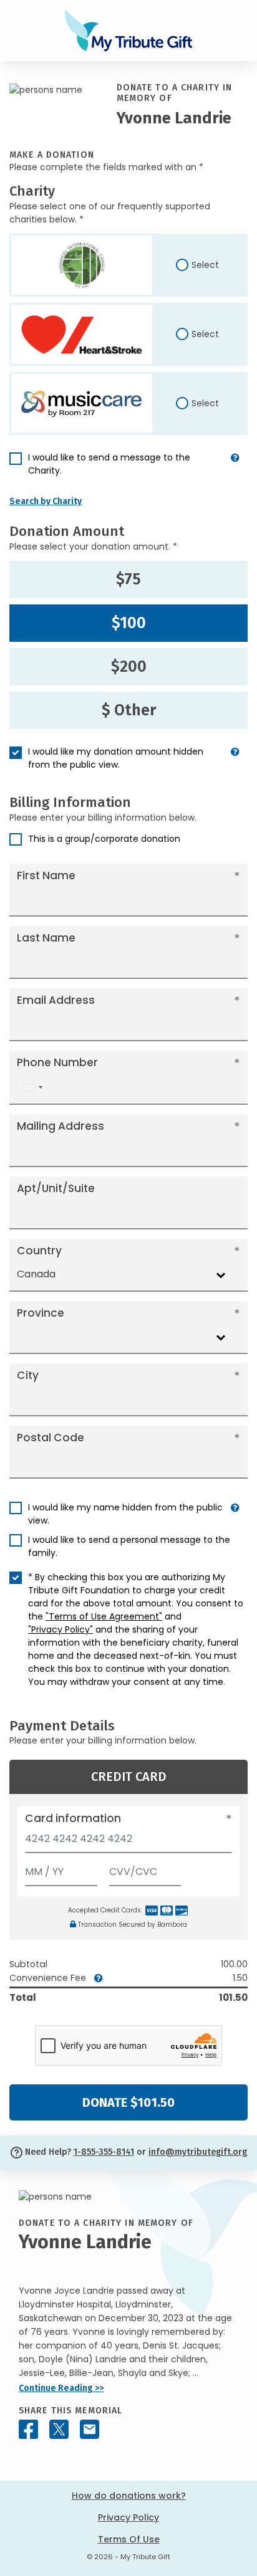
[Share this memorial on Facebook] (28, 2429)
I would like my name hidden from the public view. (125, 1514)
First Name (46, 875)
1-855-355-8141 (104, 2152)
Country (39, 1251)
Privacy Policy (128, 2517)
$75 (128, 580)
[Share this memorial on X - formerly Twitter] (59, 2429)
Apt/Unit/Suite (56, 1188)
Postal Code (51, 1438)
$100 (129, 623)
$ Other (129, 710)
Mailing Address (61, 1126)
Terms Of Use (129, 2539)
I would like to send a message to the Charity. (109, 464)
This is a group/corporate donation (104, 839)
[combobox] (32, 1088)
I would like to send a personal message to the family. (129, 1546)
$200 (129, 667)
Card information (73, 1818)
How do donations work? (129, 2496)
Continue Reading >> (61, 2388)
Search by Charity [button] (46, 501)
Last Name (46, 938)
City (28, 1375)
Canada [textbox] (36, 1274)
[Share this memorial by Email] (90, 2429)
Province (41, 1313)
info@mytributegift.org (198, 2152)
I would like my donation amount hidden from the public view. (116, 758)
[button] (235, 469)
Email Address (56, 1000)
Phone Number (57, 1062)
